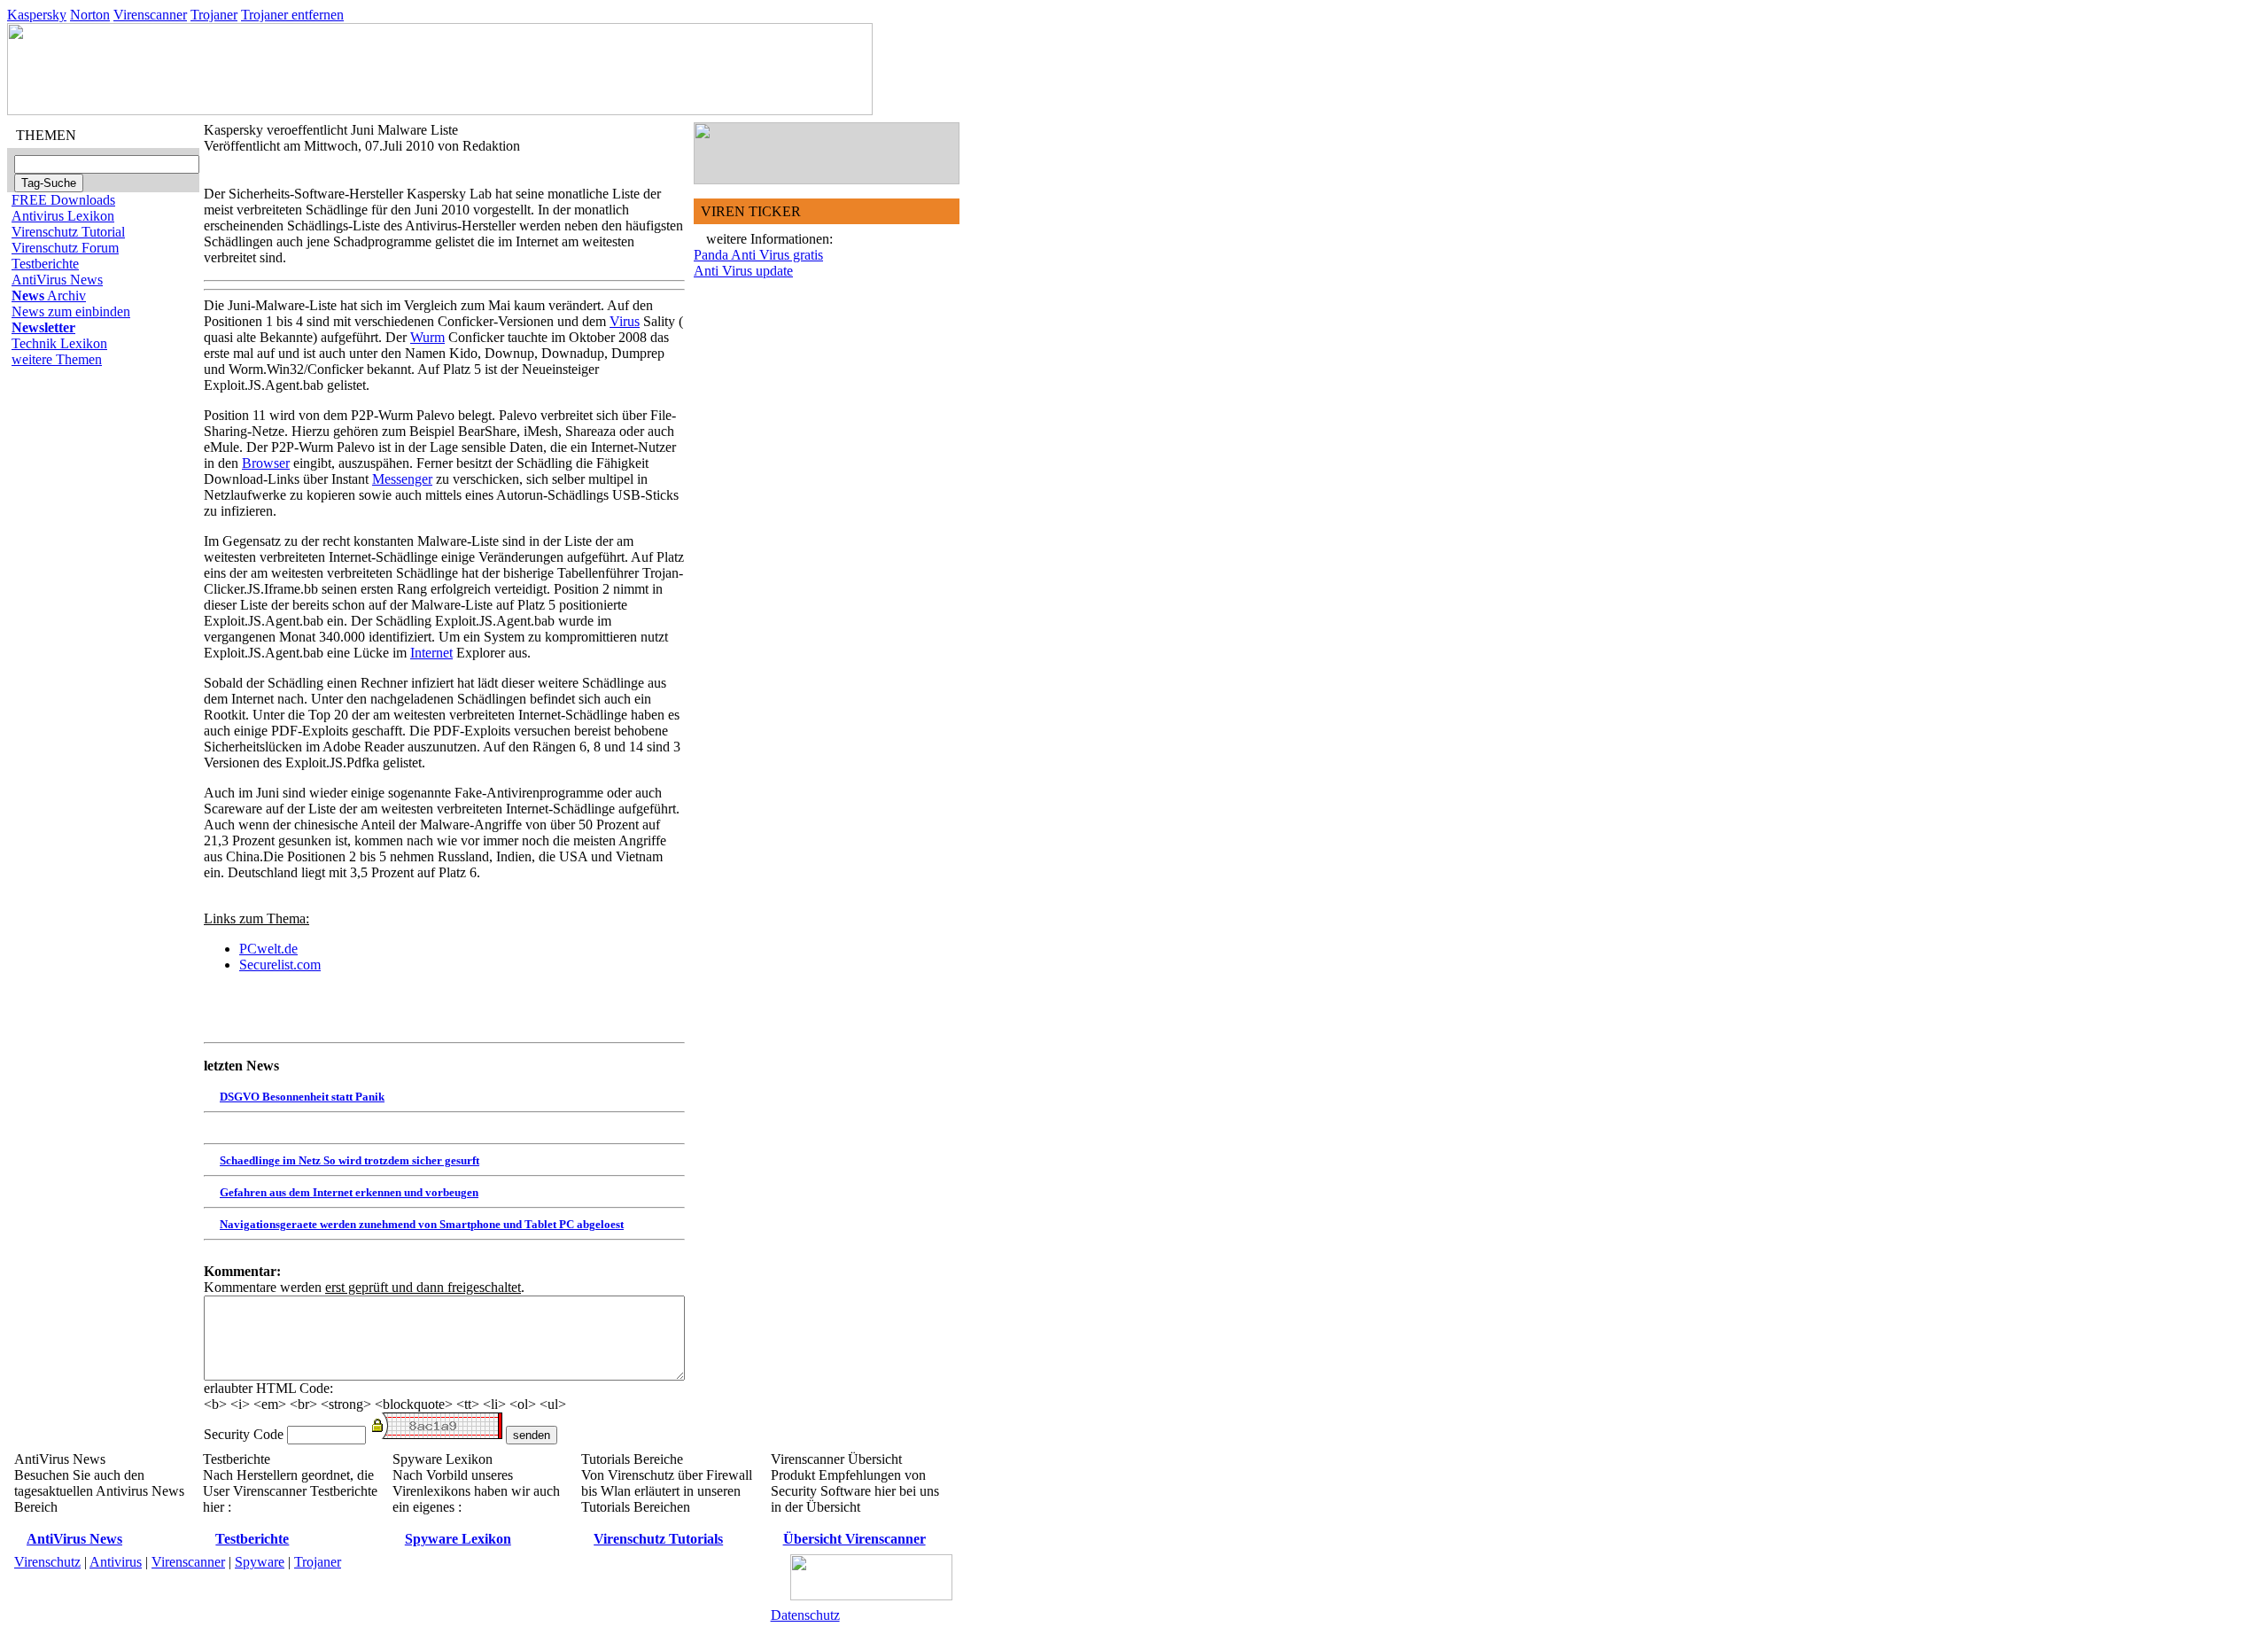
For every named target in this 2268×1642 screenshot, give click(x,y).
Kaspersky (37, 15)
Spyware (260, 1562)
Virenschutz (47, 1562)
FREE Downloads (63, 200)
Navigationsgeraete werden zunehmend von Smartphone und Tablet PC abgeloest (422, 1224)
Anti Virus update (743, 271)
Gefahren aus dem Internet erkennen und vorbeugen (349, 1192)
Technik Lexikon (59, 343)
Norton (90, 15)
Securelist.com (280, 965)
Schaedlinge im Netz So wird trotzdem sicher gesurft (350, 1160)
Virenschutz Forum (65, 248)
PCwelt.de (268, 949)
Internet (431, 653)
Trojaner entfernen (292, 15)
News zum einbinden (71, 311)
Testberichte (45, 264)
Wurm (427, 337)
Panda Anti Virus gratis (758, 255)
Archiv (49, 296)
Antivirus (116, 1562)
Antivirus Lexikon (63, 216)
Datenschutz (805, 1615)
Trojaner (214, 15)
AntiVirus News (57, 280)
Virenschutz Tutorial (68, 232)
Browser (266, 463)
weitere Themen (57, 359)
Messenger (402, 479)
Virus (625, 321)
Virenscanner (150, 15)
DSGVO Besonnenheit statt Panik (302, 1097)
